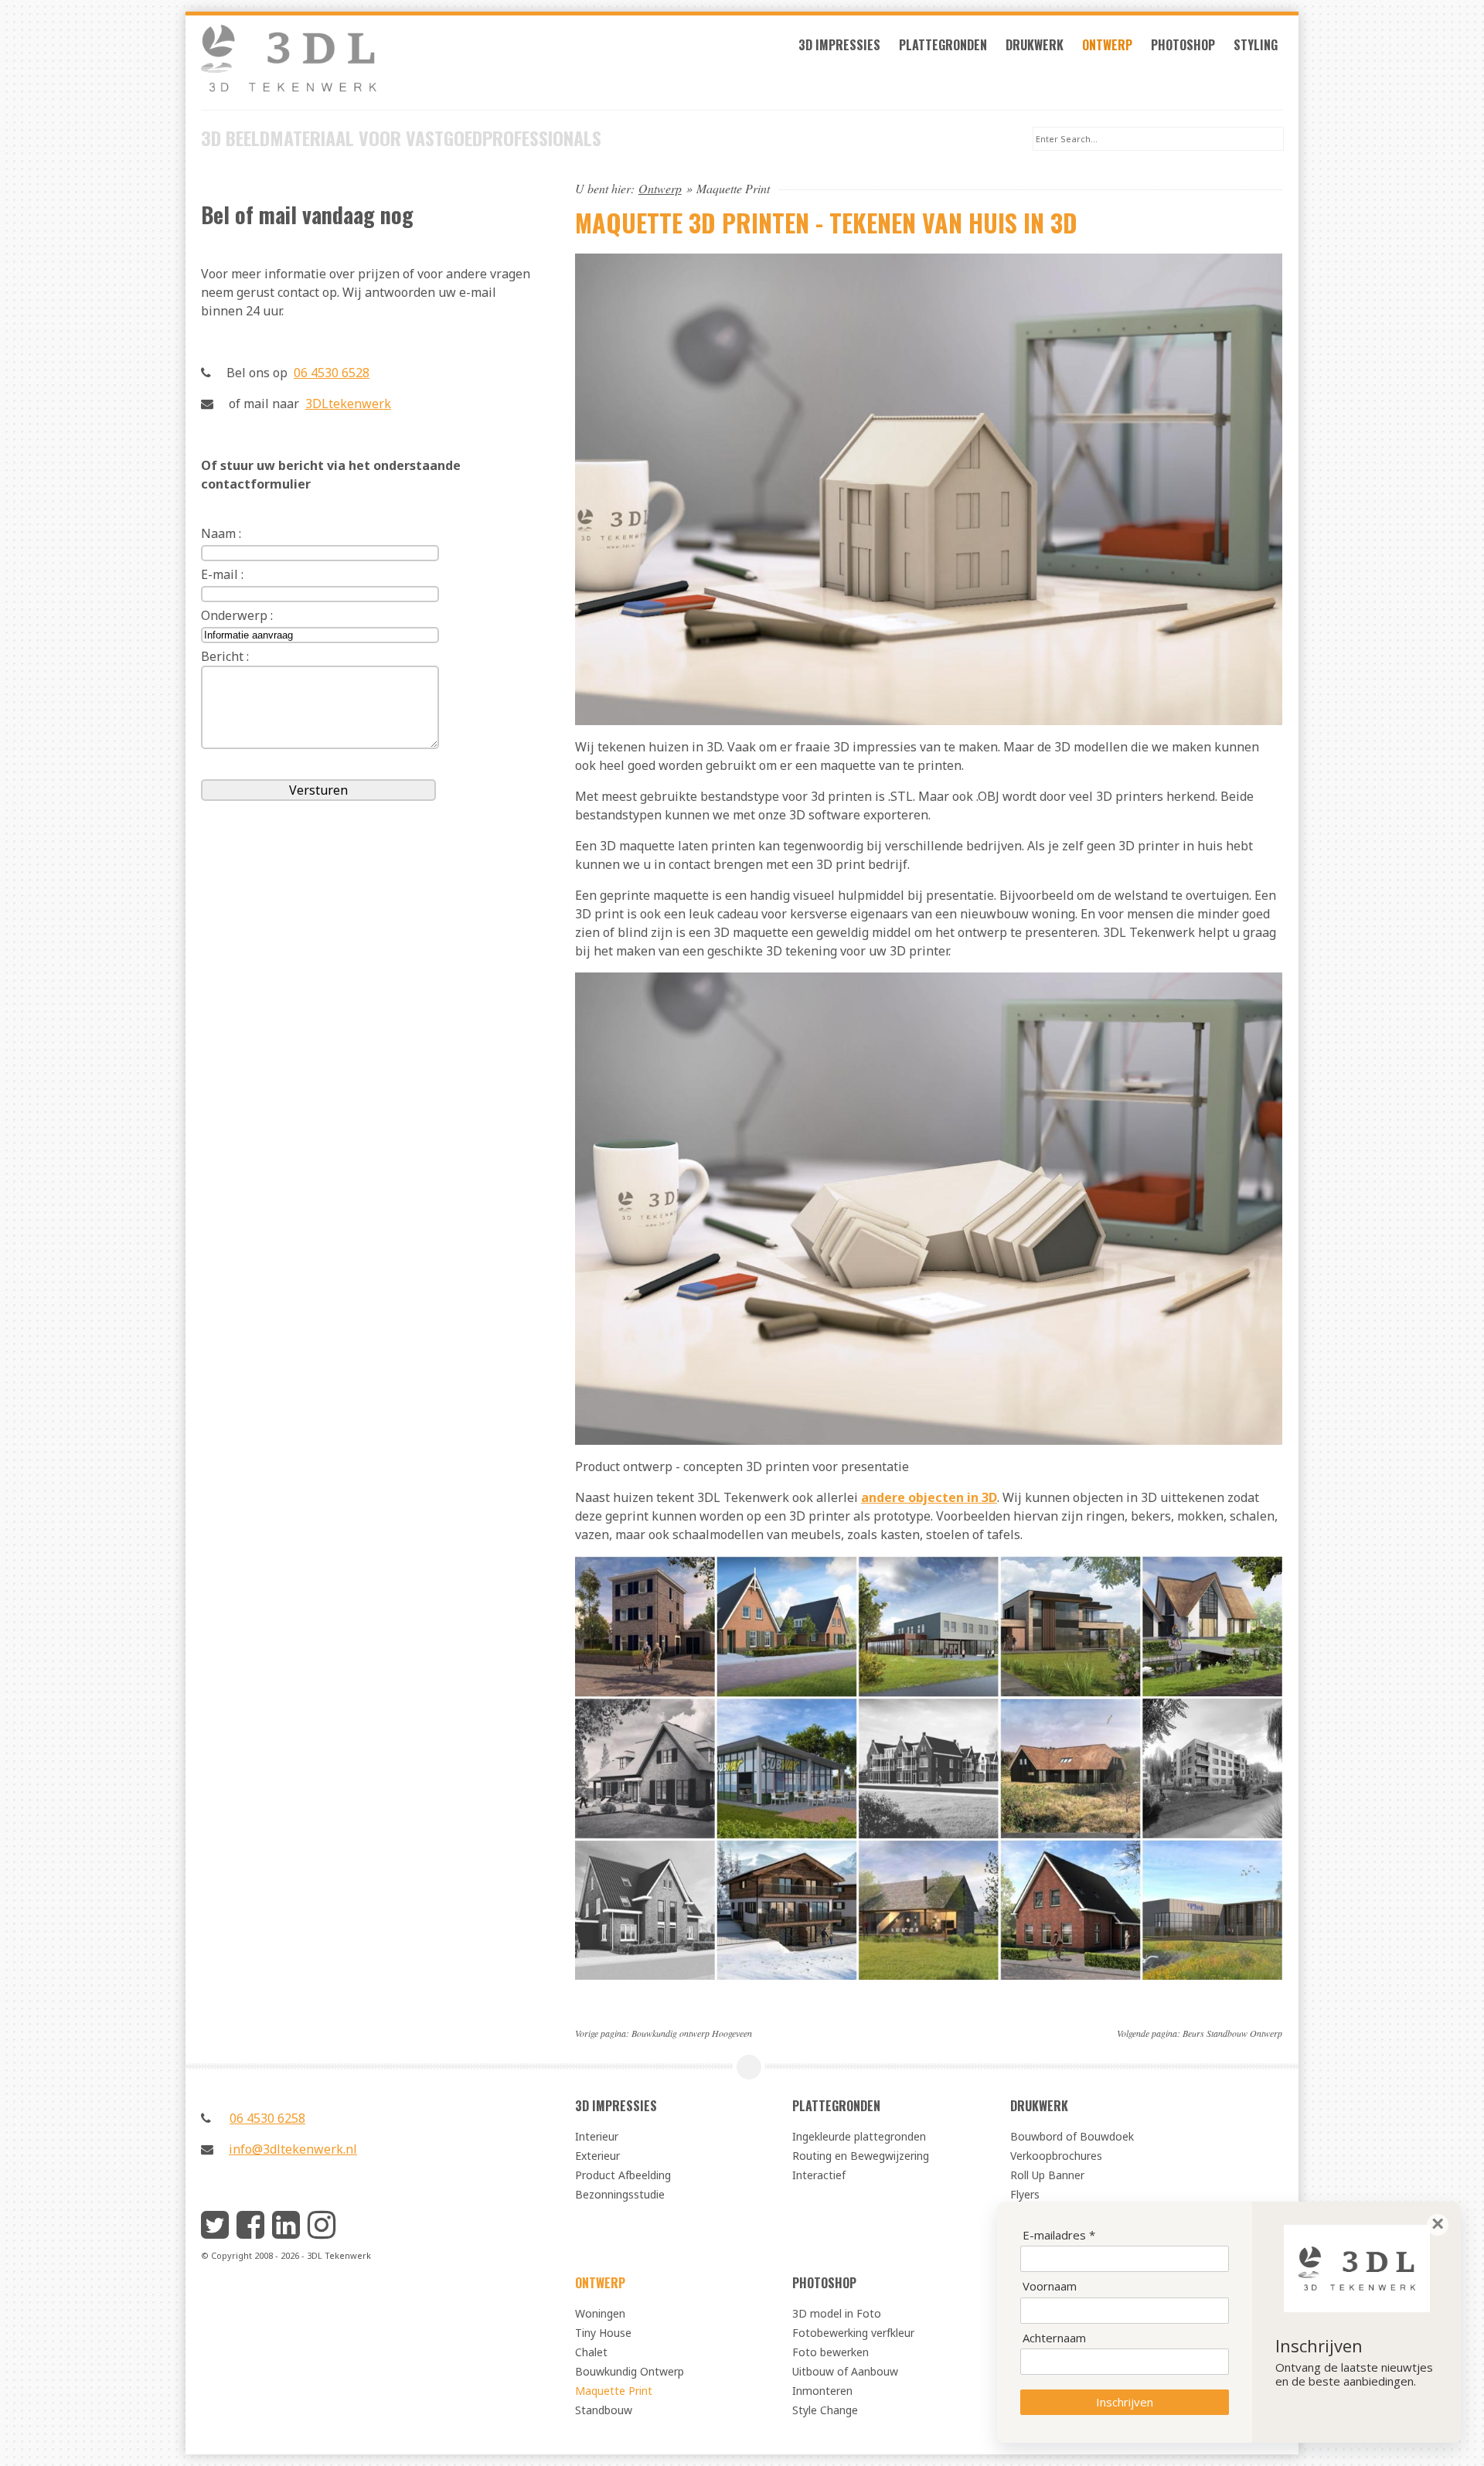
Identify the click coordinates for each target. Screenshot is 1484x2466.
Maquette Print (614, 2391)
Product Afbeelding (623, 2175)
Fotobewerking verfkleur (853, 2333)
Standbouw (604, 2410)
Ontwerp (1107, 45)
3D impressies (839, 45)
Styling (1256, 45)
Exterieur (597, 2156)
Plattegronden (943, 45)
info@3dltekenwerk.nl (293, 2149)
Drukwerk (1035, 45)
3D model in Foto (837, 2313)
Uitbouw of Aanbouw (845, 2371)
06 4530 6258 (267, 2118)
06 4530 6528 (332, 373)
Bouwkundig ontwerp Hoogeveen (692, 2033)
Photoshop (1183, 45)
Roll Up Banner (1047, 2175)
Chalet (591, 2352)
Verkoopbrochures (1056, 2156)
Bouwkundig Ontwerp (630, 2371)
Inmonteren (822, 2391)
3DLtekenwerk (348, 404)
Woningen (600, 2313)
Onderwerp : (237, 615)
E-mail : (222, 574)
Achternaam (1054, 2338)
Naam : (221, 533)
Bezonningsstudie (620, 2194)
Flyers (1025, 2194)
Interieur (597, 2136)
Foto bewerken (830, 2352)
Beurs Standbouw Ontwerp (1232, 2033)
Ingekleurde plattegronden (859, 2136)
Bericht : (225, 656)
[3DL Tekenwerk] (368, 67)
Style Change (825, 2410)
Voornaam (1050, 2286)
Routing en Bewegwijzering (861, 2156)
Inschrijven (1125, 2402)
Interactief (819, 2175)
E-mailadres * (1059, 2235)
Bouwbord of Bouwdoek (1072, 2136)
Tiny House (603, 2333)
